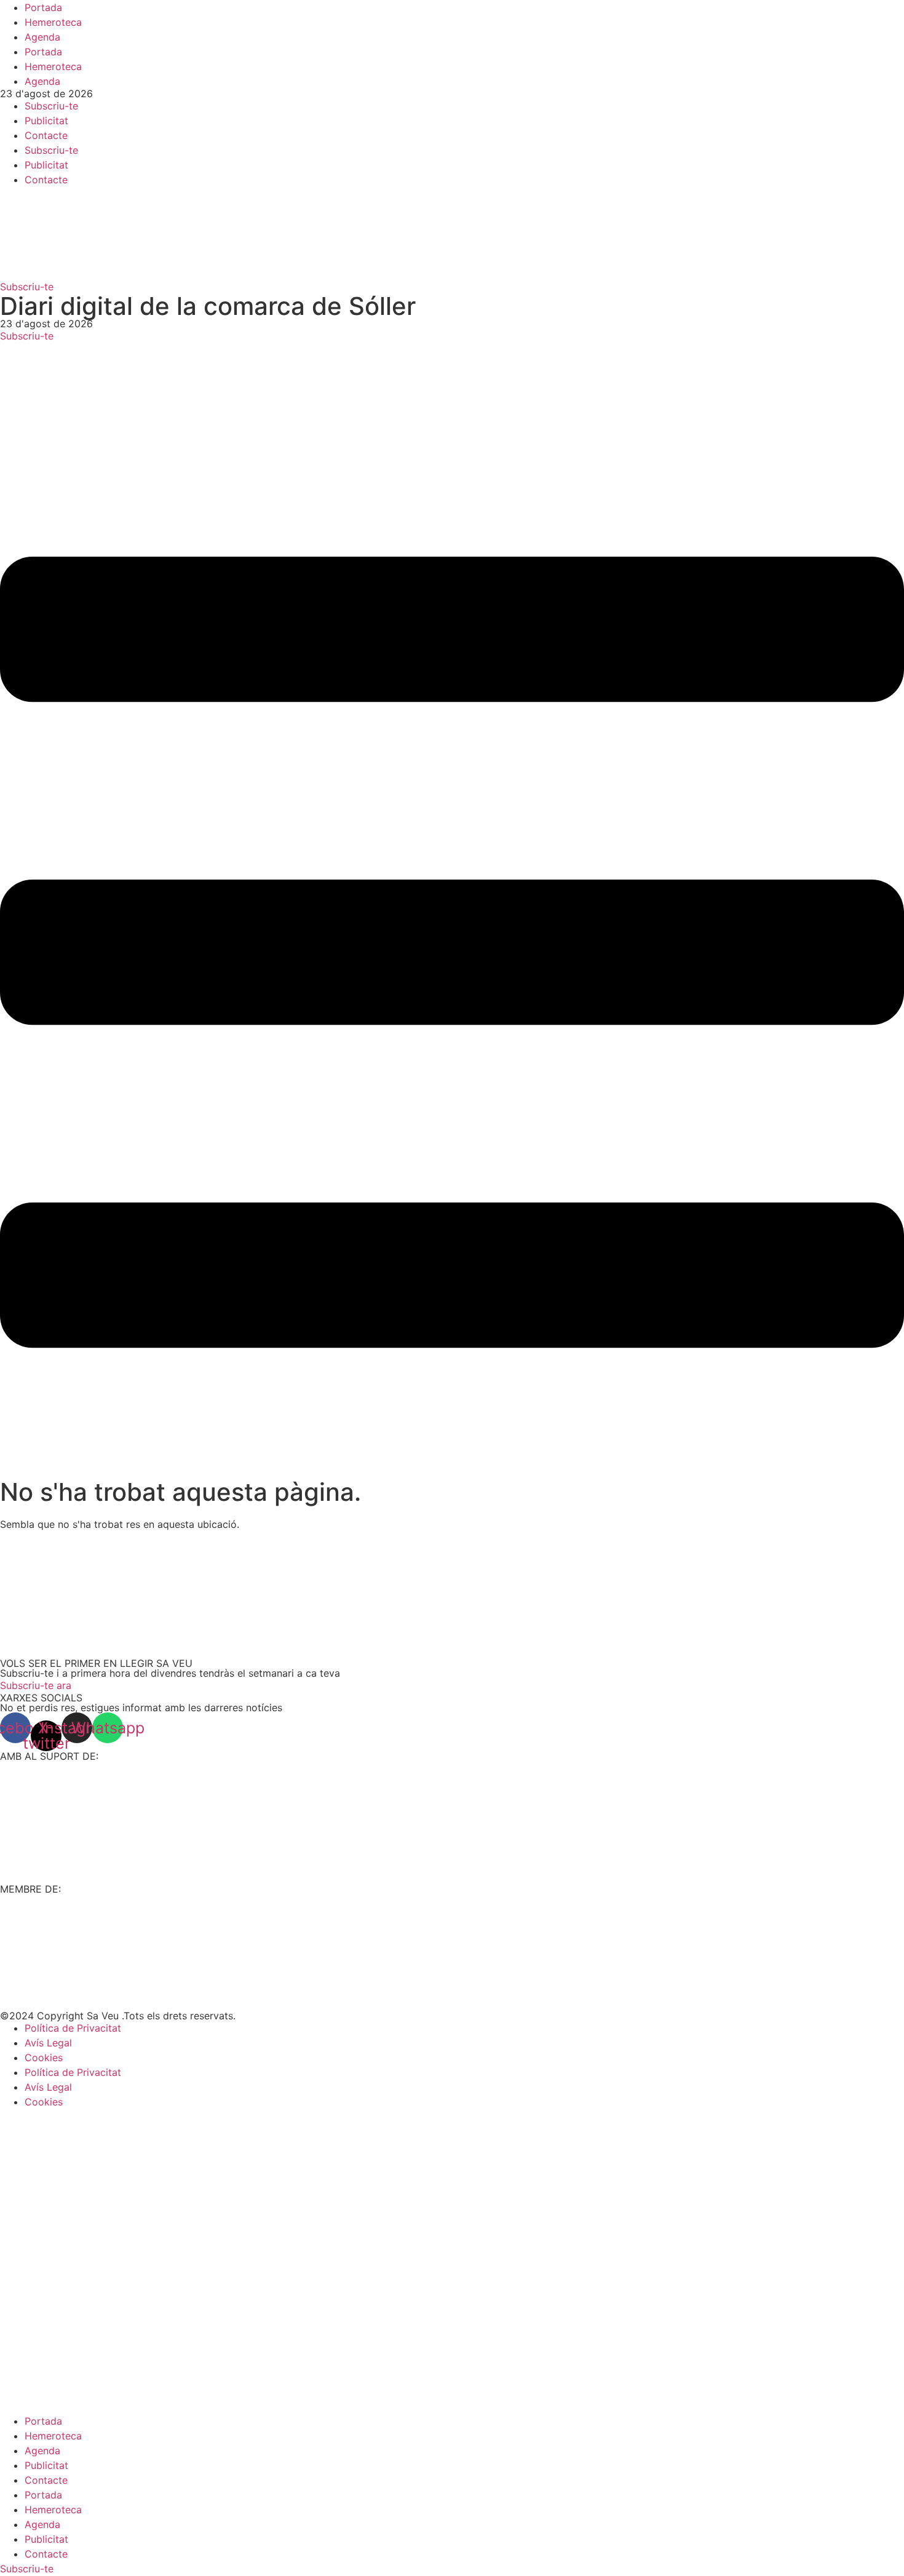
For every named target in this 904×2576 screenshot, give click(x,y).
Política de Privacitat (73, 2028)
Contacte (46, 135)
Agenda (42, 37)
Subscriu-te (51, 106)
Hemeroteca (53, 22)
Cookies (44, 2057)
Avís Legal (48, 2043)
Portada (43, 7)
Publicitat (46, 121)
